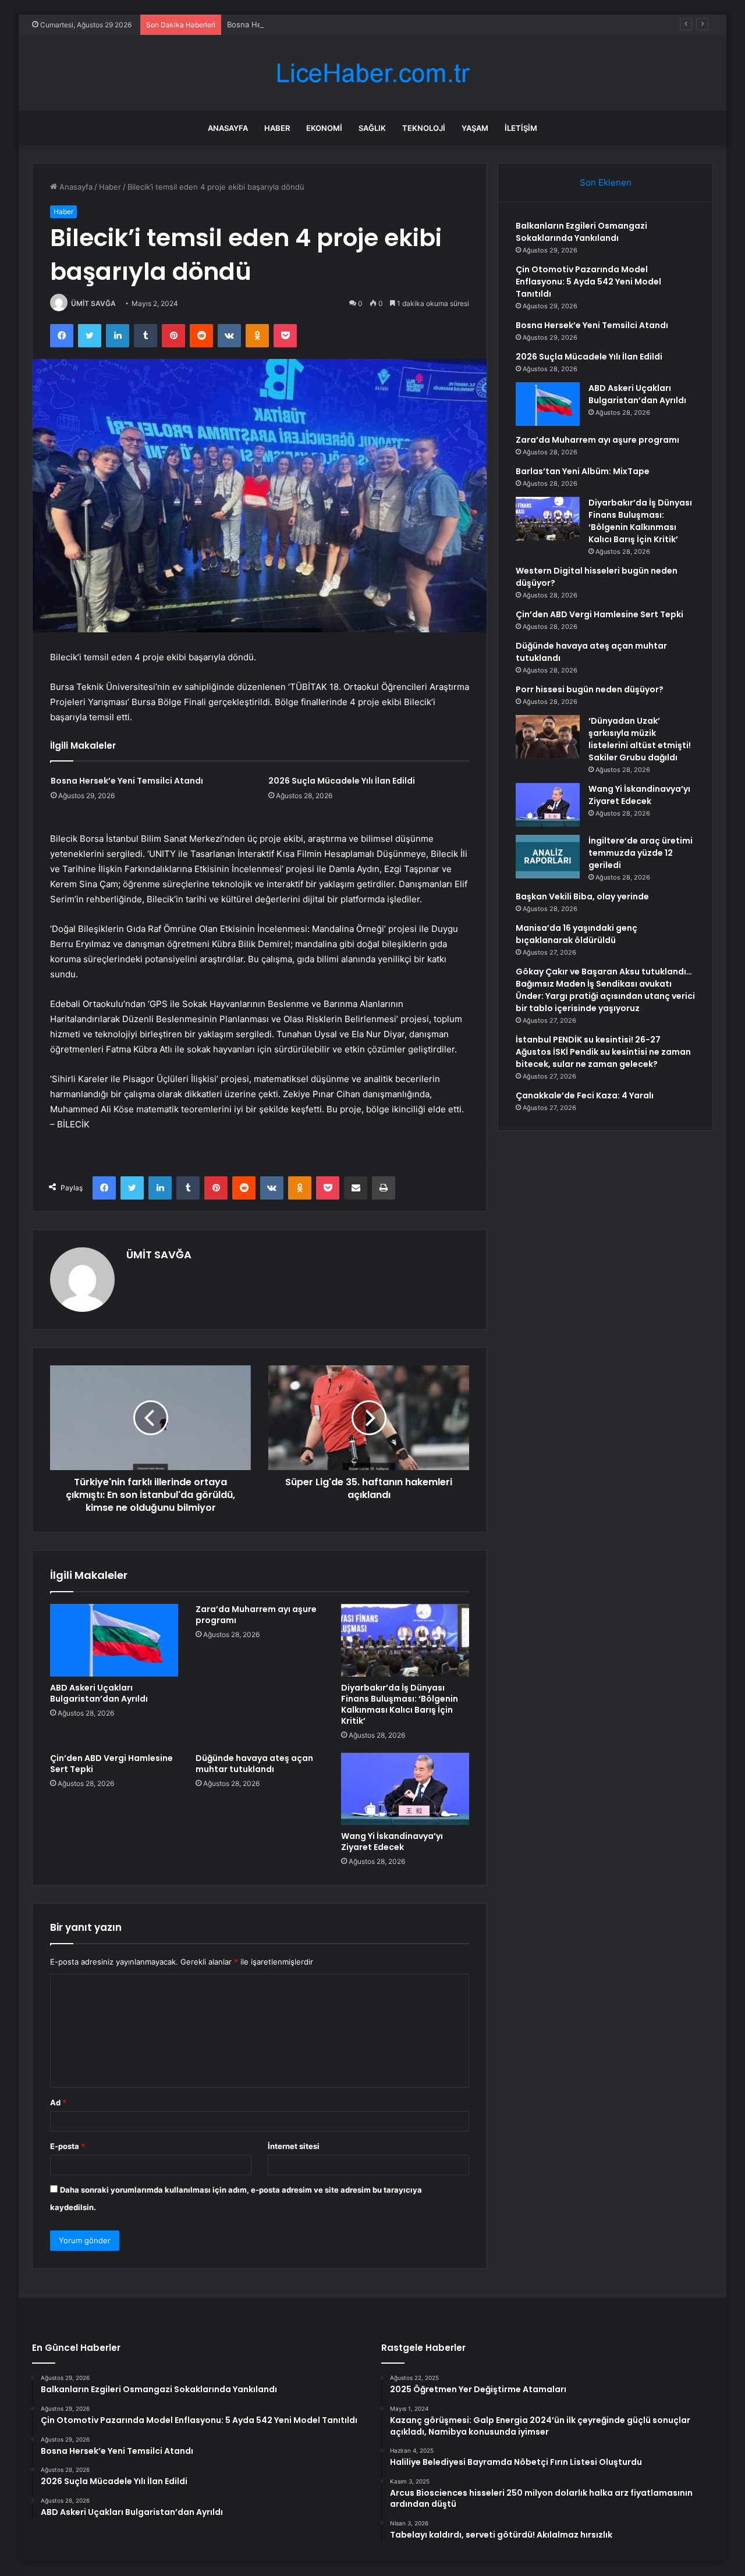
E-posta (68, 2146)
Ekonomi (324, 128)
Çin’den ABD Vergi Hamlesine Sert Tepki (111, 1764)
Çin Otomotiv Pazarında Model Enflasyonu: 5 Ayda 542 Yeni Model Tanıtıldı (588, 282)
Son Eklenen (606, 182)
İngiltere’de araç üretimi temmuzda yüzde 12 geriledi (641, 853)
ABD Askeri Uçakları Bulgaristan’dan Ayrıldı (99, 1693)
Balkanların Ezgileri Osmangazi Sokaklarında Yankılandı (581, 232)
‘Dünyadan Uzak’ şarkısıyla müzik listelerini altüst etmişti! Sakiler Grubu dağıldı (640, 739)
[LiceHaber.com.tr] (372, 73)
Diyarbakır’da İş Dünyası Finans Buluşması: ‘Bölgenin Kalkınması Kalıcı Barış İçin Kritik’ (400, 1704)
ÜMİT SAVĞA (93, 303)
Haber (277, 128)
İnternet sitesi (294, 2146)
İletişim (521, 128)
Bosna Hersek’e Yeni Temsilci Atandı (292, 24)
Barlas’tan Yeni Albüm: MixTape (583, 471)
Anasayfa (228, 128)
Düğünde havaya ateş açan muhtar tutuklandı (254, 1764)
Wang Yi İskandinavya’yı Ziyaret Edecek (392, 1842)
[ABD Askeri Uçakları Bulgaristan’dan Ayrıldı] (114, 1640)
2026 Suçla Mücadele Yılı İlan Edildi (342, 781)
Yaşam (475, 128)
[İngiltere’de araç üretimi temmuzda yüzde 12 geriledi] (548, 857)
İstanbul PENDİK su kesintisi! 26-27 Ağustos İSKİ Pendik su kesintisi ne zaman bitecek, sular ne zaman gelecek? (603, 1052)
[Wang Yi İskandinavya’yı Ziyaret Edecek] (405, 1789)
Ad (58, 2102)
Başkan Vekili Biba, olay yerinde (582, 896)
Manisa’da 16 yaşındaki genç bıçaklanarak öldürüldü (577, 934)
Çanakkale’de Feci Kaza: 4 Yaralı (585, 1095)
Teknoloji (424, 128)
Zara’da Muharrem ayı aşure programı (256, 1615)
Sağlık (372, 128)
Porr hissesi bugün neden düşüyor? (590, 689)
